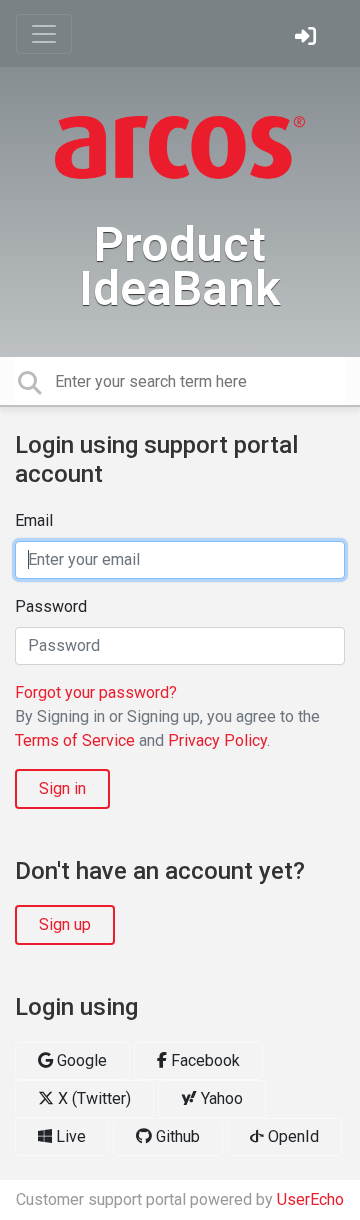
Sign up (65, 924)
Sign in (62, 788)
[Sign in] (308, 38)
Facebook (203, 1060)
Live (69, 1136)
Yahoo (220, 1098)
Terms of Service (75, 740)
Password (51, 606)
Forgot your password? (96, 692)
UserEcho (310, 1199)
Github (176, 1136)
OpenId (291, 1136)
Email (34, 520)
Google (80, 1060)
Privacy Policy (217, 740)
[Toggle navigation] (44, 34)
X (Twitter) (92, 1098)
